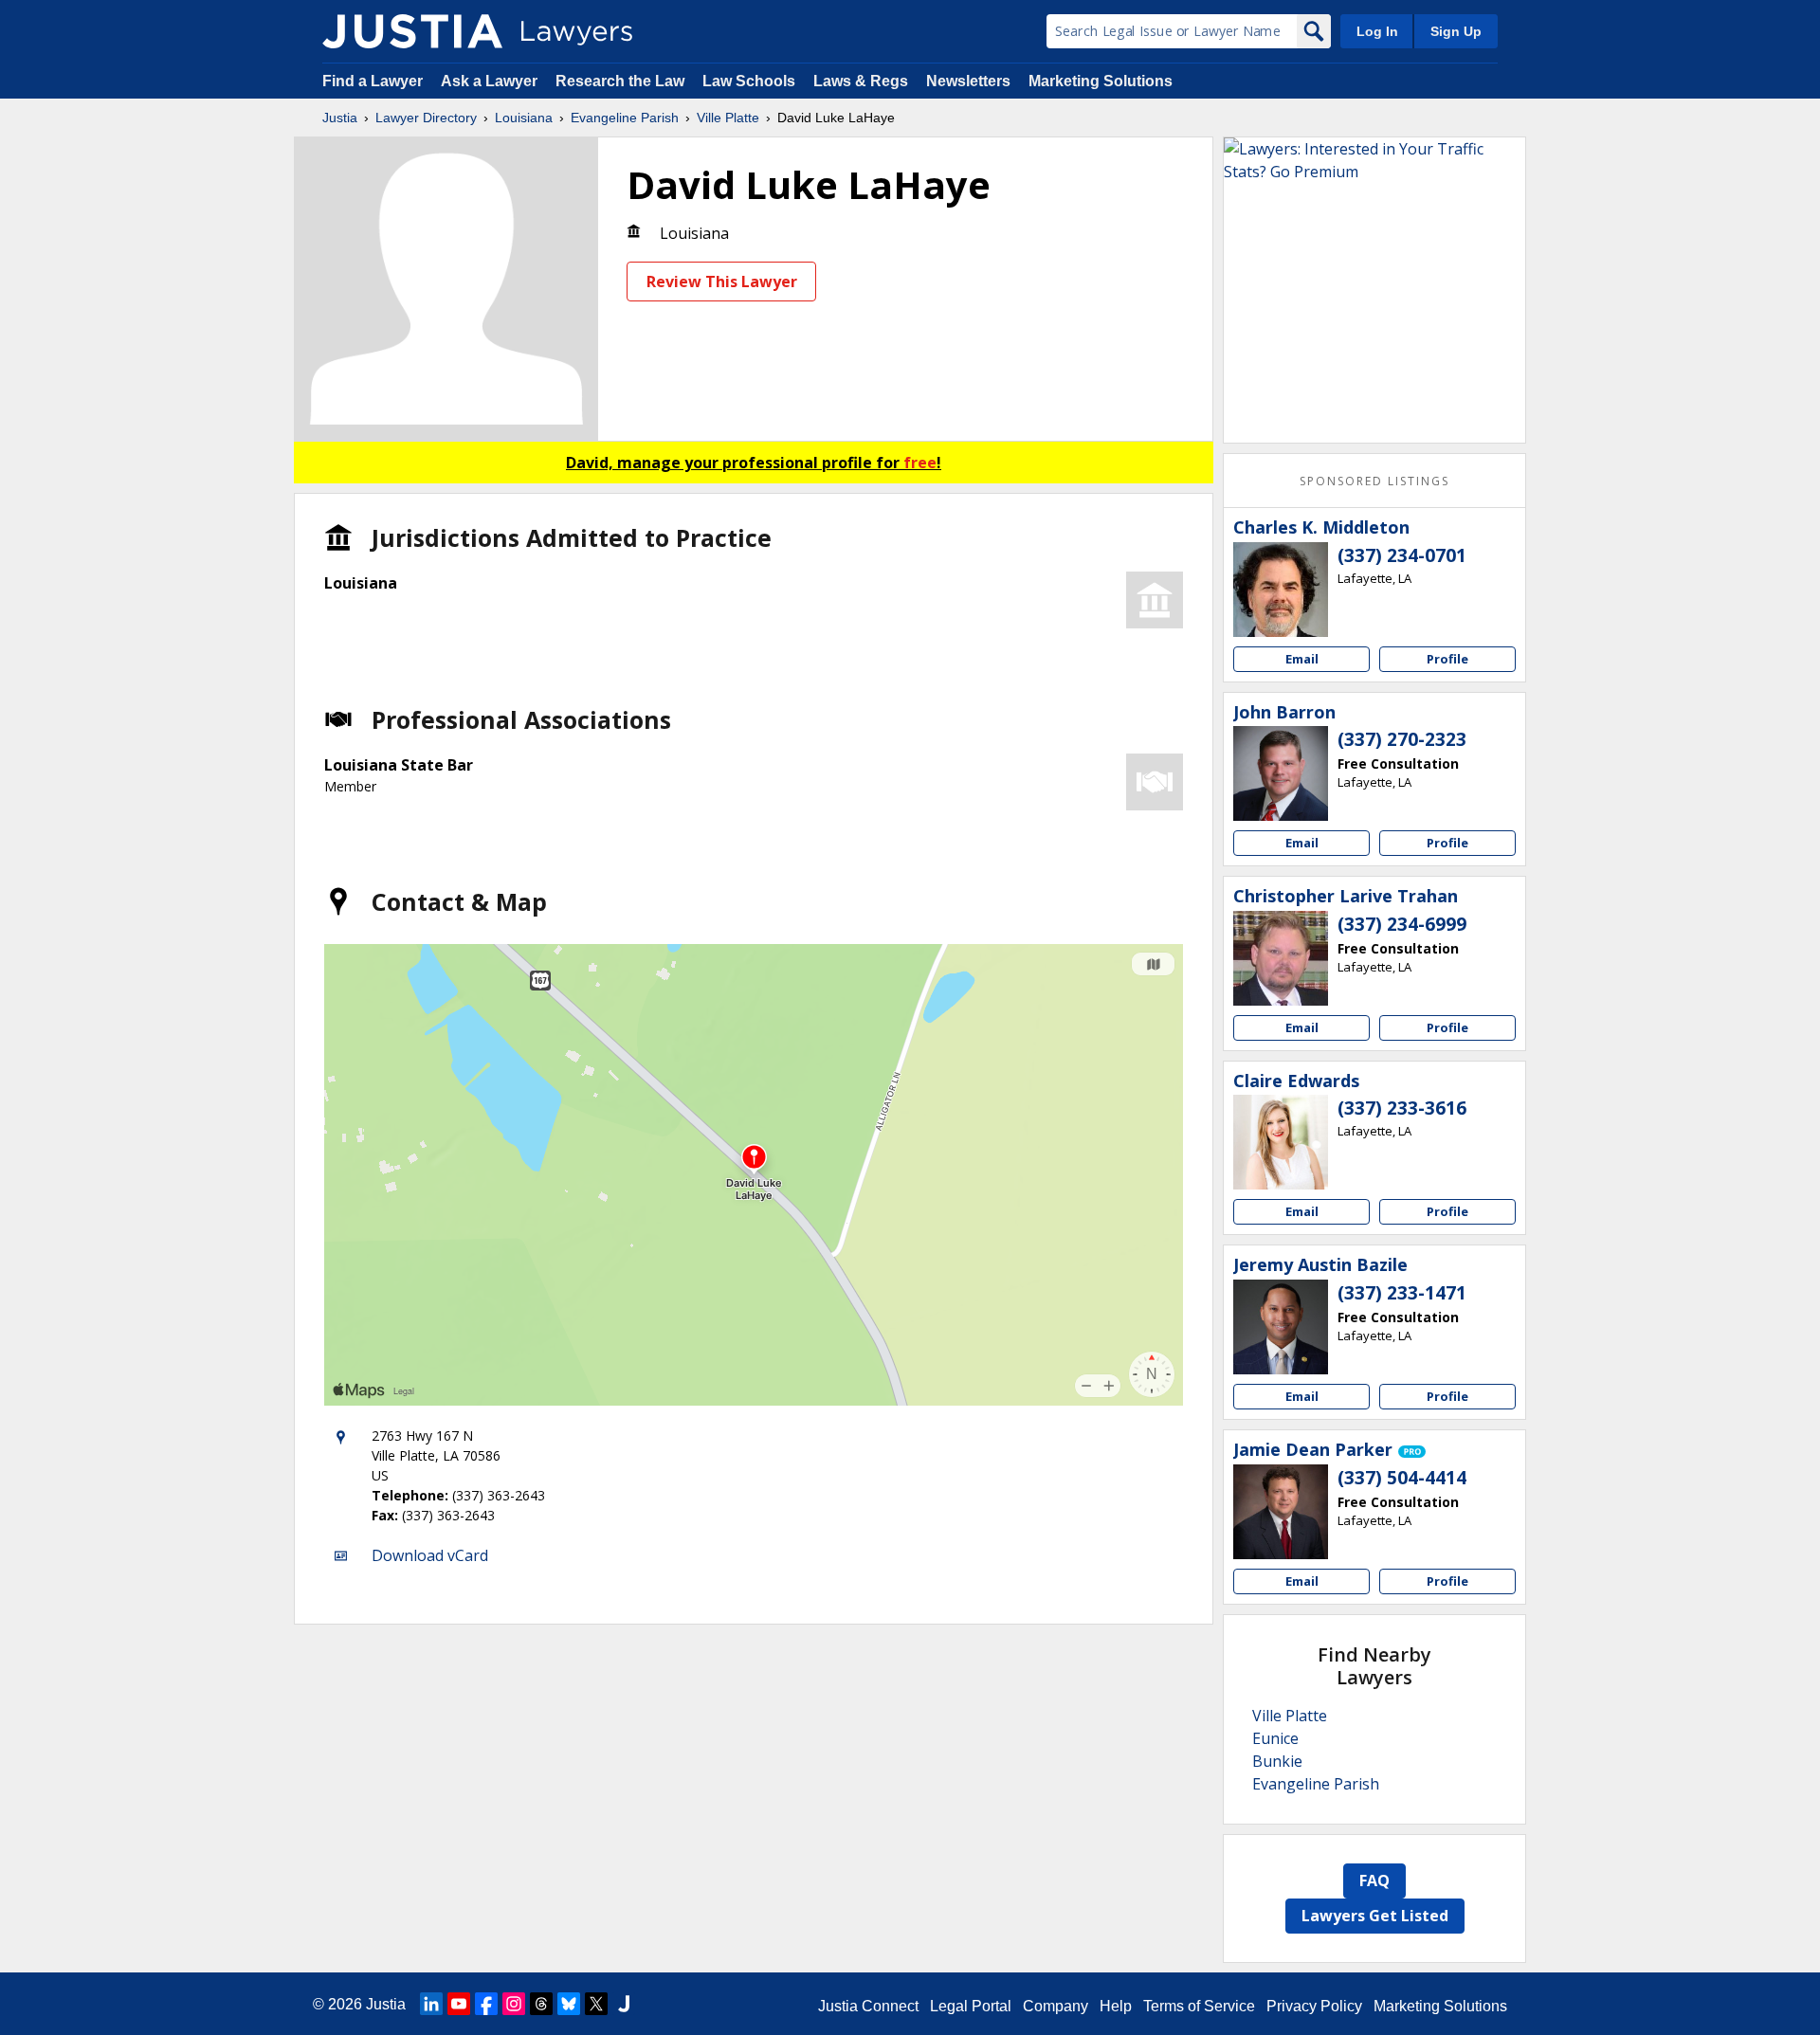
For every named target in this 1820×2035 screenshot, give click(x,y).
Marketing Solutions (1101, 81)
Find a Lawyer (373, 81)
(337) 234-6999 (1402, 924)
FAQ (1374, 1881)
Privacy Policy (1314, 2006)
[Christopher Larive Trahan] (1281, 958)
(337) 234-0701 (1402, 555)
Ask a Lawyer (491, 81)
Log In (1377, 31)
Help (1116, 2006)
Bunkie (1277, 1761)
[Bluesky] (569, 2004)
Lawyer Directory (426, 118)
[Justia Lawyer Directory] (412, 31)
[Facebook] (486, 2004)
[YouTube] (459, 2004)
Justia (340, 118)
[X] (596, 2004)
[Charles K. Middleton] (1281, 590)
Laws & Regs (861, 81)
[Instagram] (514, 2004)
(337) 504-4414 (1402, 1478)
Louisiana (524, 118)
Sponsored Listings (1374, 481)
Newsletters (968, 81)
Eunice (1275, 1738)
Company (1056, 2006)
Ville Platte (728, 118)
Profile (1447, 659)
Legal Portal (971, 2006)
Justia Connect (868, 2006)
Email (1302, 659)
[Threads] (541, 2004)
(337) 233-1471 (1402, 1293)
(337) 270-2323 (1402, 739)
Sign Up (1456, 31)
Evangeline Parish (625, 118)
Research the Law (620, 81)
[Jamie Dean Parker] (1281, 1512)
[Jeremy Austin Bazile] (1281, 1327)
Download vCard (430, 1555)
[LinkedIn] (431, 2004)
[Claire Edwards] (1281, 1142)
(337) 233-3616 (1402, 1108)
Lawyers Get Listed (1375, 1916)
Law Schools (749, 81)
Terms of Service (1199, 2006)
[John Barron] (1281, 773)
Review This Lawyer (722, 282)
